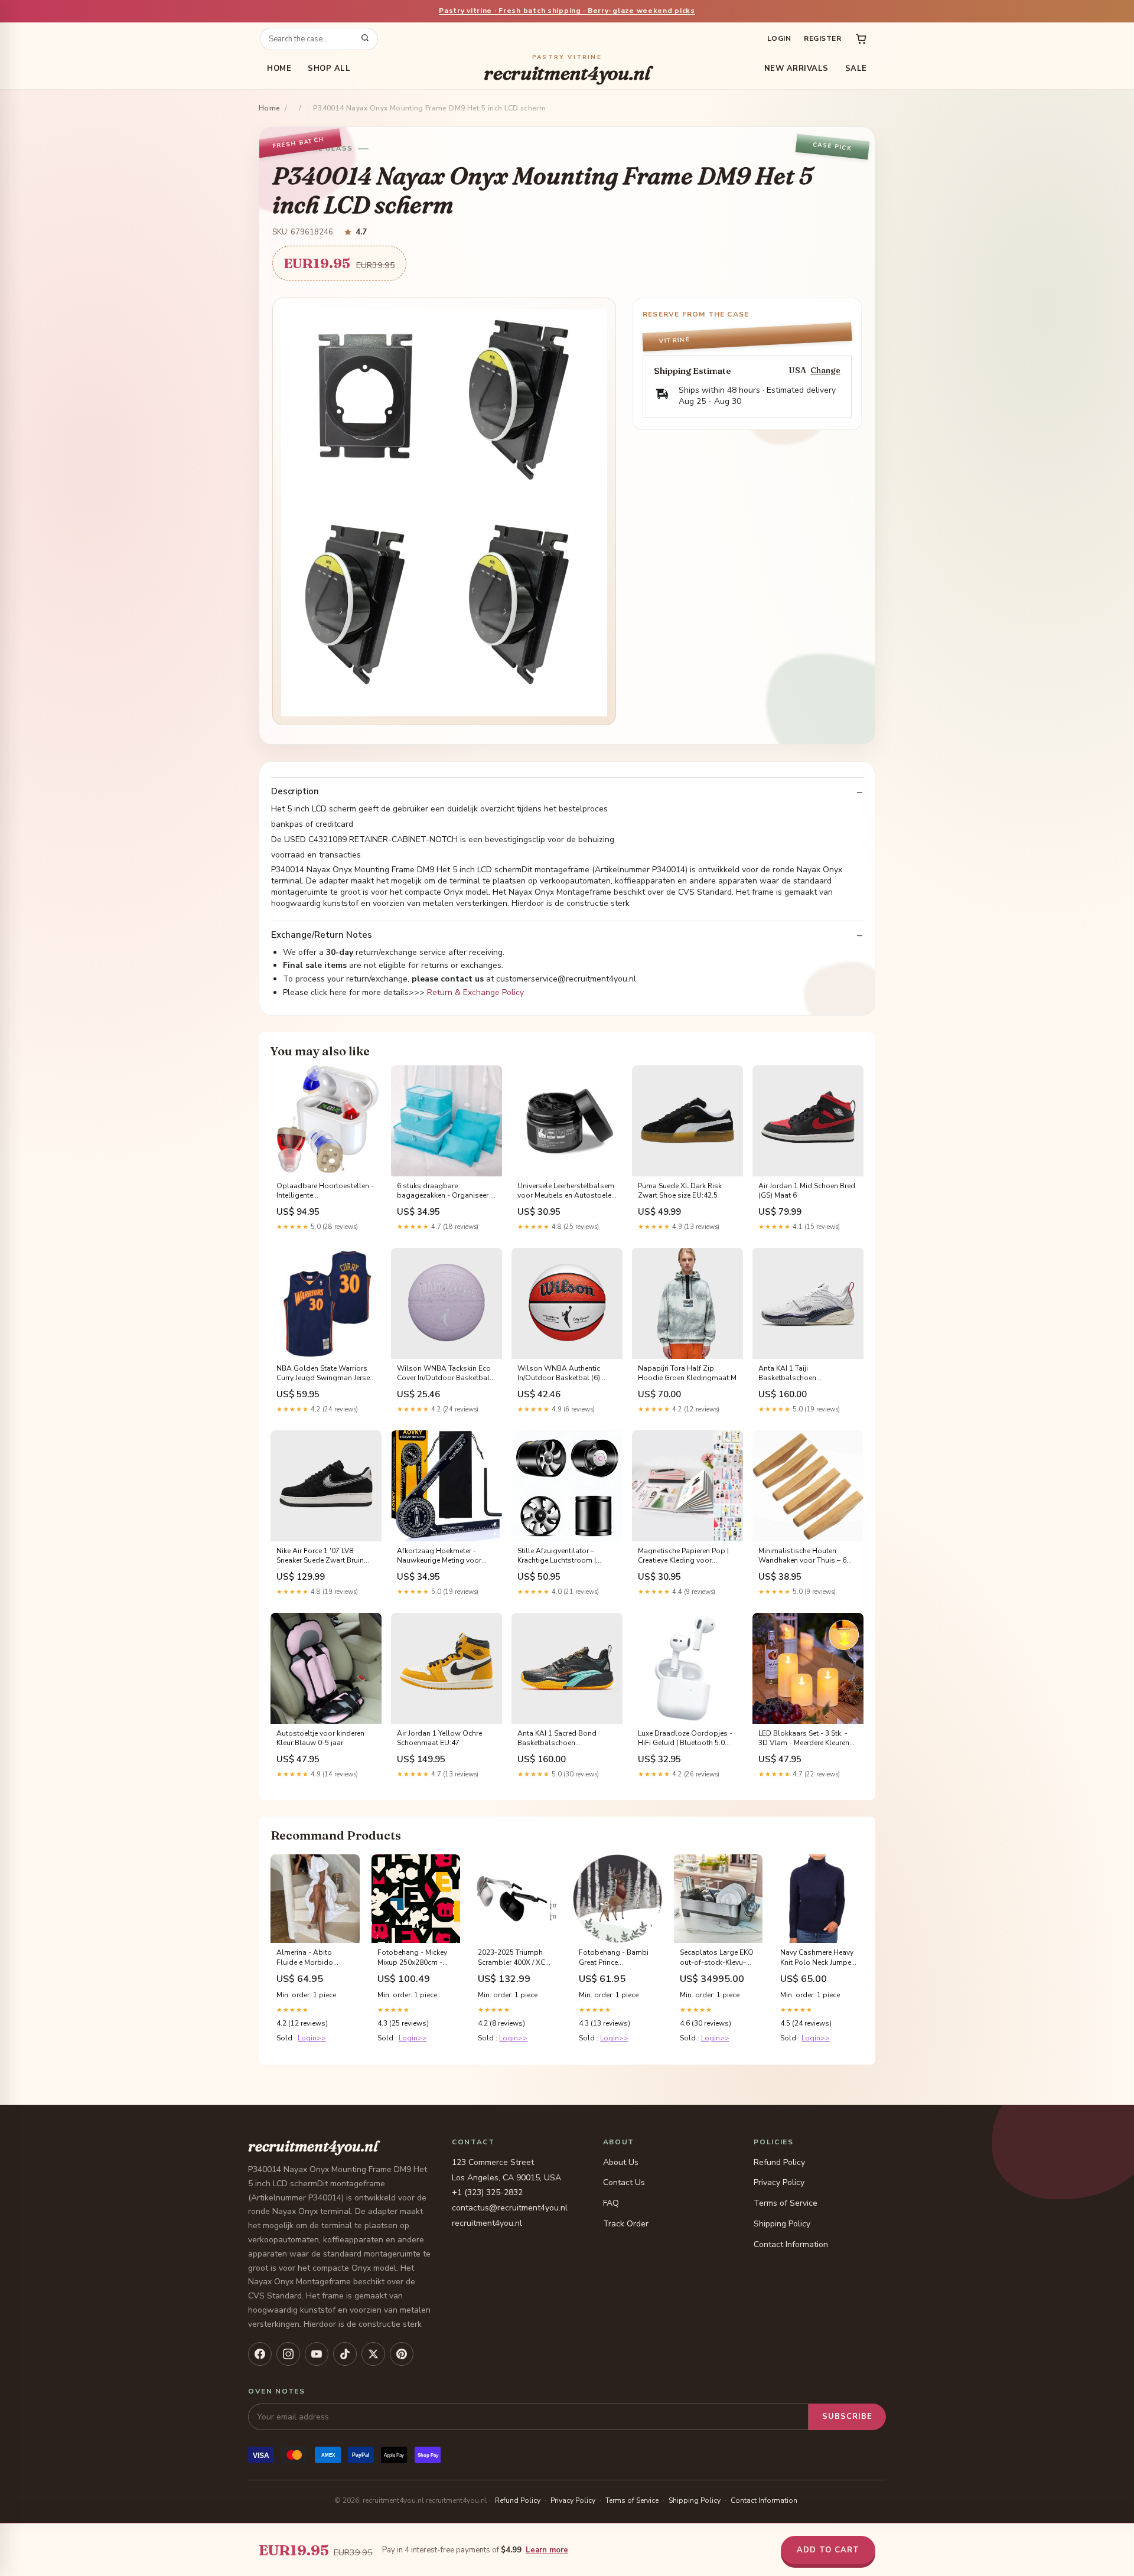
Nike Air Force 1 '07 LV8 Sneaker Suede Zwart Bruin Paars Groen (320, 1556)
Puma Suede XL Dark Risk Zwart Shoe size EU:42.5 (680, 1191)
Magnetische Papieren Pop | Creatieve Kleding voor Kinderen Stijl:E (683, 1556)
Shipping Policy (782, 2224)
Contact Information (791, 2244)
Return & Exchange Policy (475, 992)
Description (295, 792)
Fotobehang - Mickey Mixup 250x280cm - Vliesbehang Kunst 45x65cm (412, 1958)
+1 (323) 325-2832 (487, 2192)
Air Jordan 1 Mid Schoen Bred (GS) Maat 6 (807, 1191)
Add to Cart (828, 2550)
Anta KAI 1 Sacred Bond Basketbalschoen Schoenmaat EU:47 (557, 1739)
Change (825, 371)
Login (779, 38)
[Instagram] (288, 2354)
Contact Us (624, 2182)
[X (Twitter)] (373, 2354)
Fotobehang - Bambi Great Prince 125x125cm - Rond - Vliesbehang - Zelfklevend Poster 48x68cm (614, 1958)
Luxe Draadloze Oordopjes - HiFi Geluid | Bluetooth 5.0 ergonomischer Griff (685, 1739)
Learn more (547, 2550)
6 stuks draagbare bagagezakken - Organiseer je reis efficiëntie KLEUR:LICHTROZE (446, 1191)
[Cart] (861, 39)
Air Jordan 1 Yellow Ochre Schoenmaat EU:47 (439, 1738)
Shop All (329, 69)
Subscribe (847, 2417)
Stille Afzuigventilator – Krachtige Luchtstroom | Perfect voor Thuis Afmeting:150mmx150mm (561, 1556)
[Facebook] (260, 2354)
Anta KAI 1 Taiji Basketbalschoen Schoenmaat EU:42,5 (793, 1374)
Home (279, 69)
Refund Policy (779, 2162)
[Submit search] (365, 39)
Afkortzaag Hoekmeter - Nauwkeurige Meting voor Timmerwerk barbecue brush (444, 1556)
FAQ (611, 2203)
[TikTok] (345, 2354)
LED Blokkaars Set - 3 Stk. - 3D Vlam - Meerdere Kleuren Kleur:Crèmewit (804, 1739)
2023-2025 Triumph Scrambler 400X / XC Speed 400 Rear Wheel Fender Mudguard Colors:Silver (515, 1958)
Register (822, 38)
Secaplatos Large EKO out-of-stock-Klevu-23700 (717, 1958)
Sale (856, 69)
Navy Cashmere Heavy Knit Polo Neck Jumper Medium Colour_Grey (817, 1958)
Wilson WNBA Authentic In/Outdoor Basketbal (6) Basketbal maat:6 (559, 1374)
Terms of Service (786, 2203)
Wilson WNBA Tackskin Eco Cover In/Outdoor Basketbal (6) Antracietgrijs (444, 1374)
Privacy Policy (779, 2182)
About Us (621, 2162)
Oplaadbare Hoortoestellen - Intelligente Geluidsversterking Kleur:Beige (325, 1191)
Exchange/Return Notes (322, 935)
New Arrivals (796, 69)
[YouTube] (317, 2354)
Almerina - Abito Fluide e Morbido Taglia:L (305, 1958)
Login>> (312, 2038)
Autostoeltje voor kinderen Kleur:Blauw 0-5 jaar (320, 1738)
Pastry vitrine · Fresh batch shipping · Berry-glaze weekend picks (567, 11)
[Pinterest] (402, 2354)
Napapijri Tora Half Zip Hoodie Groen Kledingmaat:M (687, 1373)
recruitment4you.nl (567, 69)
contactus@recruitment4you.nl (510, 2208)
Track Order (626, 2224)
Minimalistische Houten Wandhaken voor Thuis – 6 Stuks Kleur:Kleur (802, 1556)
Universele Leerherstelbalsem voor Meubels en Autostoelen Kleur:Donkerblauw (566, 1191)
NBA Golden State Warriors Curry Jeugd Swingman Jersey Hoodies (325, 1374)
